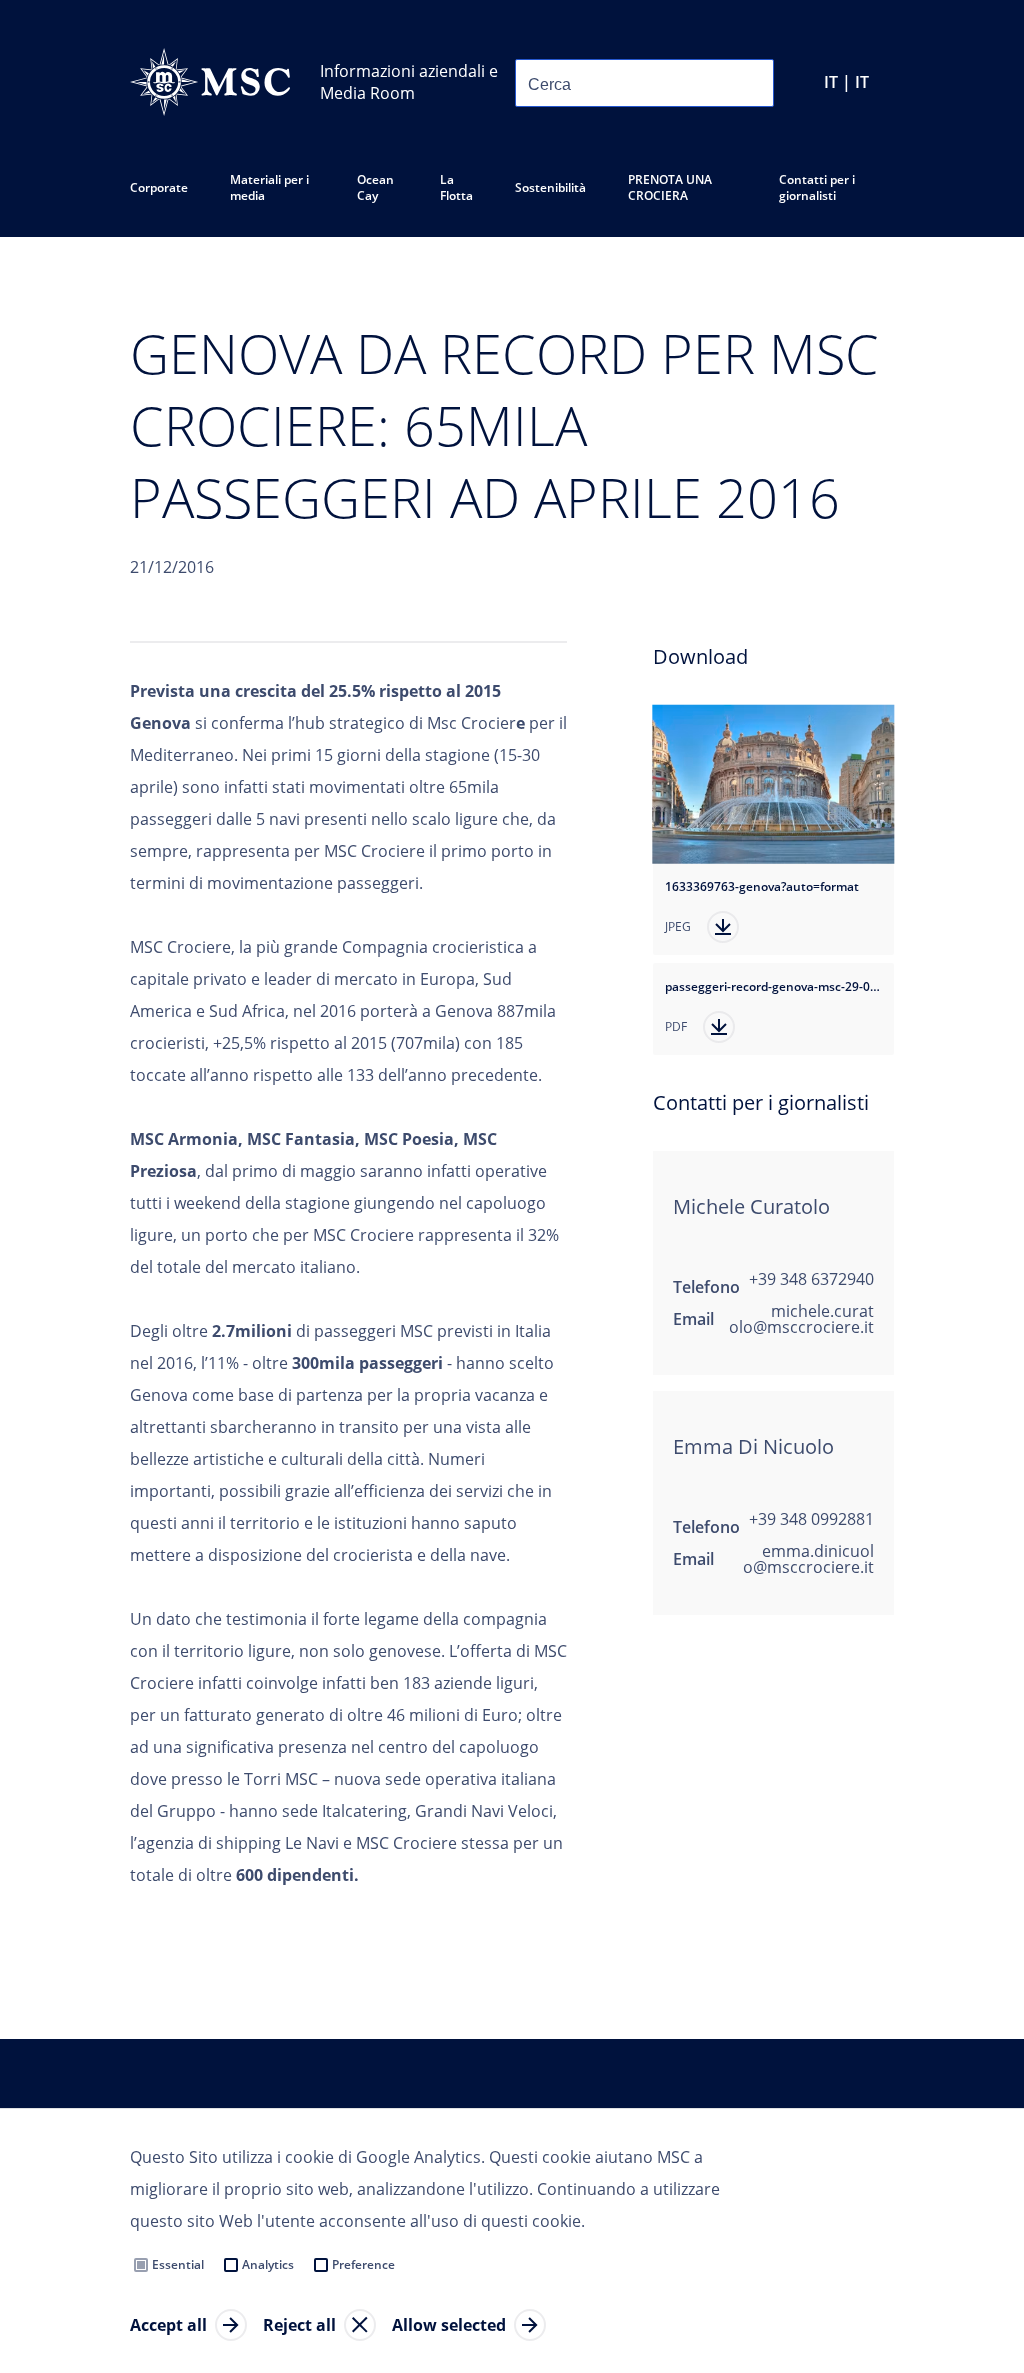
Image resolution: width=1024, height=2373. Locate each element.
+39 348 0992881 (811, 1519)
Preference (363, 2264)
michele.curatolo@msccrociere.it (801, 1319)
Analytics (268, 2264)
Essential (178, 2264)
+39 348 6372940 (811, 1279)
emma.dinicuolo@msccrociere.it (808, 1559)
